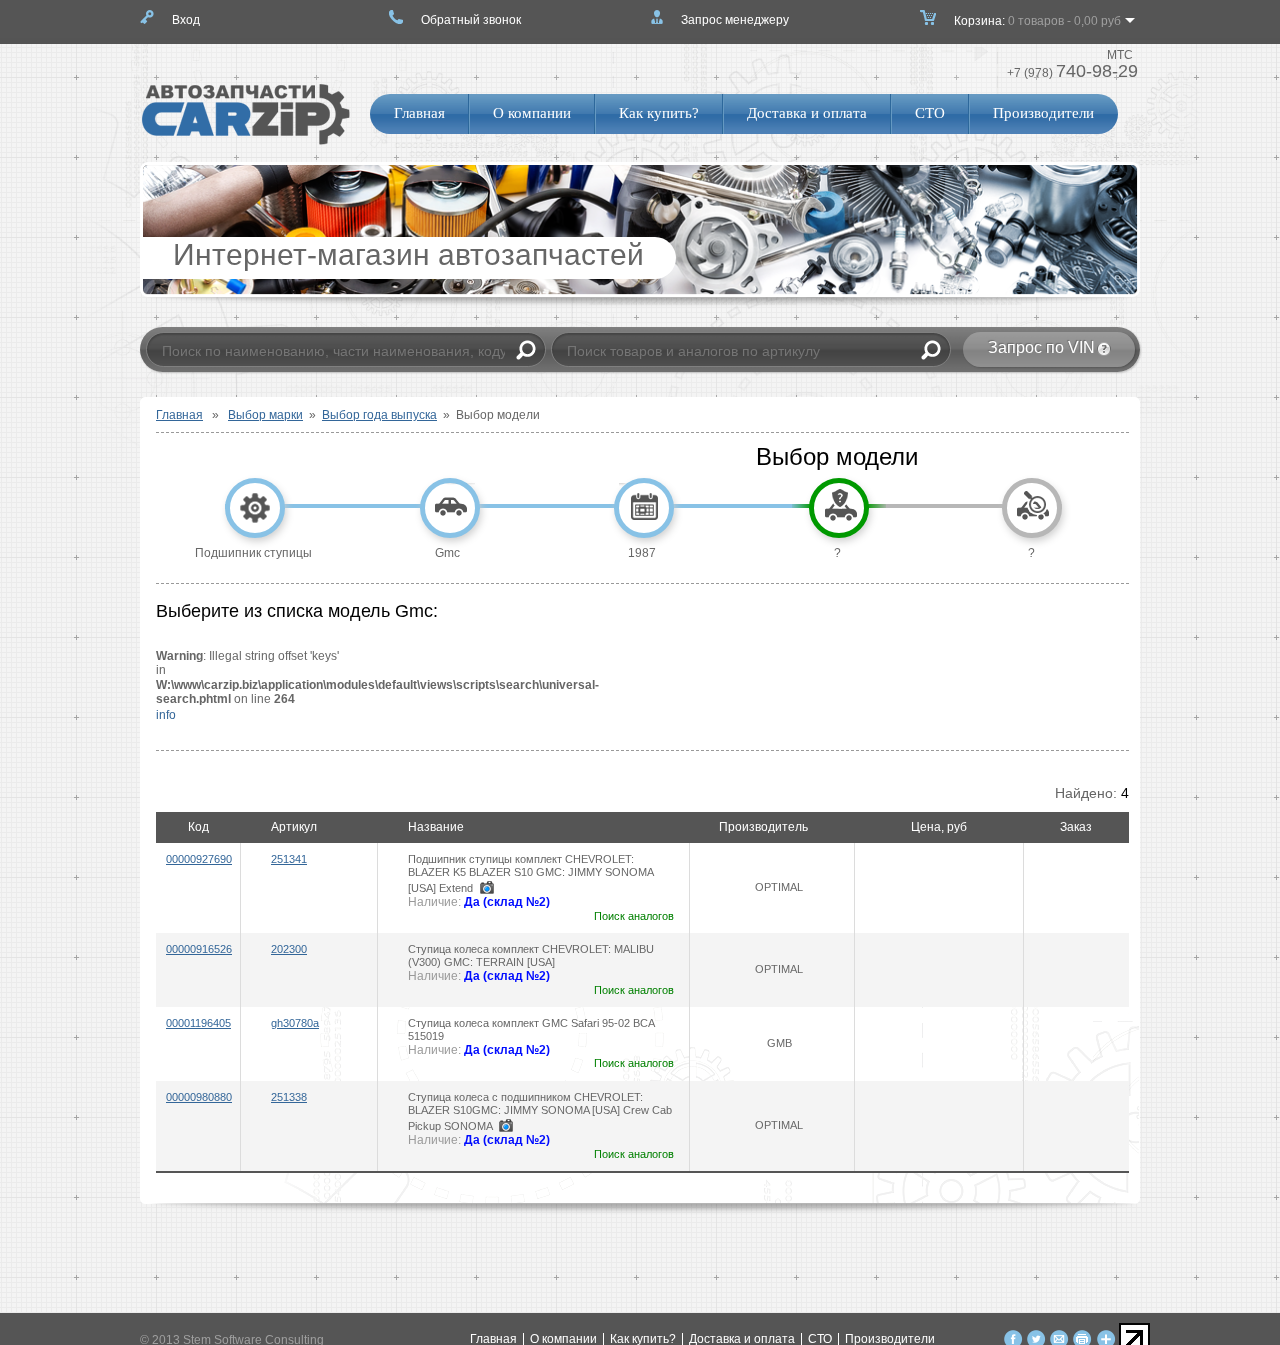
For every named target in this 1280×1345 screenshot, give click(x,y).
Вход (186, 20)
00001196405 (198, 1023)
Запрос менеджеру (735, 20)
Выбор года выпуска (379, 415)
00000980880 (199, 1097)
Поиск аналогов (634, 916)
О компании (532, 113)
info (166, 715)
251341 (289, 859)
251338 (289, 1097)
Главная (419, 113)
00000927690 (199, 859)
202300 (289, 949)
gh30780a (295, 1023)
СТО (930, 113)
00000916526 (199, 949)
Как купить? (659, 113)
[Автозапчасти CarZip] (246, 141)
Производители (1043, 113)
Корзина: (1037, 21)
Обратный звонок (471, 20)
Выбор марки (265, 415)
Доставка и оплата (807, 113)
